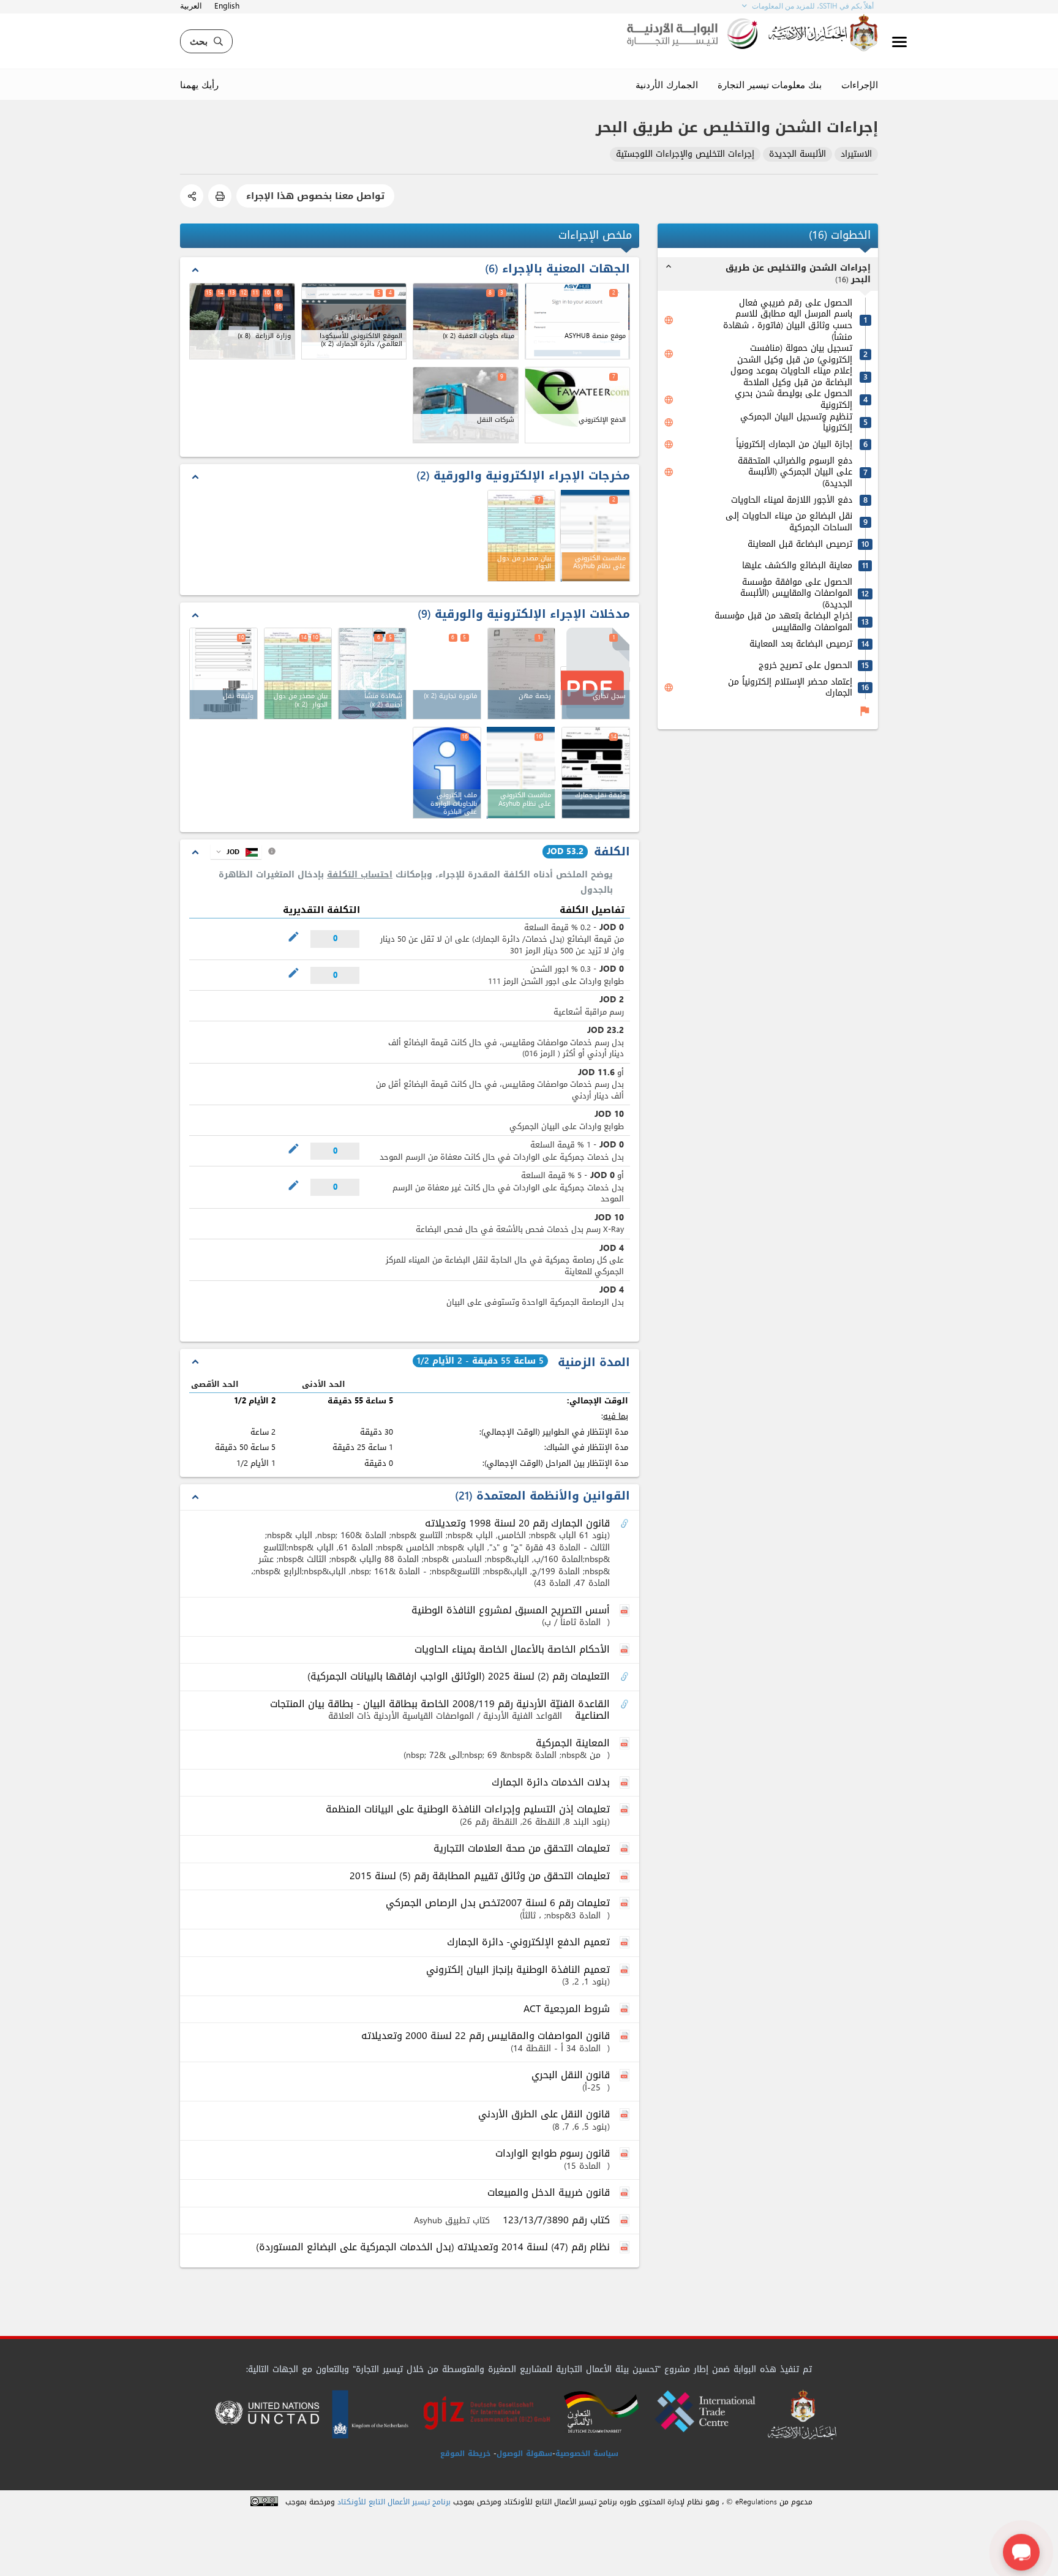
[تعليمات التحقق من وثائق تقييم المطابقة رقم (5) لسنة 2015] (626, 1877)
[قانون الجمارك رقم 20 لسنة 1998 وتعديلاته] (626, 1524)
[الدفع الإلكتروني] (578, 405)
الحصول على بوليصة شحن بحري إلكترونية (793, 400)
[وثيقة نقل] (223, 674)
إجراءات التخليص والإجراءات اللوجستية (685, 155)
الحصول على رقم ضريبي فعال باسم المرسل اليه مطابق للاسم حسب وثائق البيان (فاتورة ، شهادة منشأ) (788, 320)
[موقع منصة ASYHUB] (578, 321)
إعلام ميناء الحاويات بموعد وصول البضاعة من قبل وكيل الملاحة (791, 377)
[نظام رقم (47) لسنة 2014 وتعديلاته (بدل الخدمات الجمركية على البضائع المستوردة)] (626, 2248)
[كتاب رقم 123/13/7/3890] (626, 2221)
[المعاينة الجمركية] (626, 1744)
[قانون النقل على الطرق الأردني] (626, 2115)
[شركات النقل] (466, 405)
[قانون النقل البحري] (626, 2076)
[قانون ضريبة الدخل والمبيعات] (626, 2193)
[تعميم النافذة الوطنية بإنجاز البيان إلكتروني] (626, 1970)
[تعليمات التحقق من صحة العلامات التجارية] (626, 1849)
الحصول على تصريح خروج (805, 666)
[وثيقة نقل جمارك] (596, 773)
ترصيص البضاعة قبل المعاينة (800, 545)
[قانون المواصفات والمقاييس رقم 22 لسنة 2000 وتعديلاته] (626, 2037)
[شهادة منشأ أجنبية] (372, 674)
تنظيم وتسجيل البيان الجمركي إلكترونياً (796, 423)
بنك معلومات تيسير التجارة (770, 84)
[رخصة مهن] (522, 674)
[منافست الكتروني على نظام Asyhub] (595, 536)
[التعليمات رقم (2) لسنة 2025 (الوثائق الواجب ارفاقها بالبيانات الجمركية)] (626, 1677)
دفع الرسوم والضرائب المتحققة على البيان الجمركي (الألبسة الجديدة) (795, 473)
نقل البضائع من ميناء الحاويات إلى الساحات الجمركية (789, 522)
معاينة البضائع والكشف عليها (797, 566)
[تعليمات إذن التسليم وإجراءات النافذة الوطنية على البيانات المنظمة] (626, 1810)
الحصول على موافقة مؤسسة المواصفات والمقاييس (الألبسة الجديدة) (796, 594)
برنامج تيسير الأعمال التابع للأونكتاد (394, 2502)
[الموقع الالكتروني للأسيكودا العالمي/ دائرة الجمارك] (354, 321)
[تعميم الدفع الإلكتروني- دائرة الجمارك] (626, 1943)
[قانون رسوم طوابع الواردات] (626, 2154)
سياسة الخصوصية (587, 2454)
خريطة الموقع (465, 2454)
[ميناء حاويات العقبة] (466, 321)
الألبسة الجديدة (797, 155)
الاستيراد (856, 155)
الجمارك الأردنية (667, 84)
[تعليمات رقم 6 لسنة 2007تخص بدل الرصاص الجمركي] (626, 1904)
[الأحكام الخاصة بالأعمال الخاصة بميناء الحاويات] (626, 1650)
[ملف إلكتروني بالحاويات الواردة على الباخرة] (447, 773)
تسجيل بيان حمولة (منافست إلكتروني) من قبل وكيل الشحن (795, 354)
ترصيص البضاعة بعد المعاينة (801, 644)
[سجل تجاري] (595, 674)
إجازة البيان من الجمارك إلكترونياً (794, 445)
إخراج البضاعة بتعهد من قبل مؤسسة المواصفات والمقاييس (783, 622)
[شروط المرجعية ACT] (626, 2010)
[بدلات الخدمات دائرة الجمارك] (626, 1783)
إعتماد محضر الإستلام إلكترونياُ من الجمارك (790, 688)
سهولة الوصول (524, 2454)
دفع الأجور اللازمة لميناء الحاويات (792, 501)
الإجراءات (860, 84)
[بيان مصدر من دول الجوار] (298, 674)
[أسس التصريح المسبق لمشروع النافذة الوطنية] (626, 1611)
